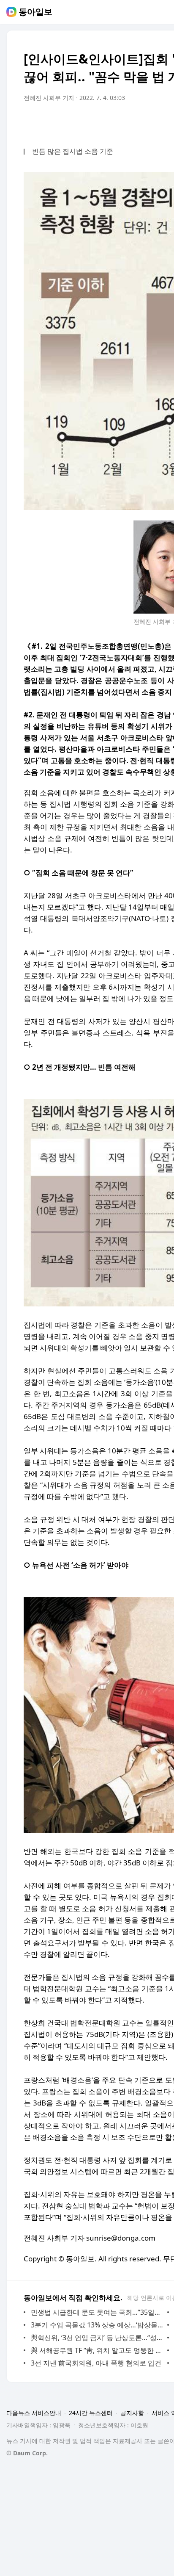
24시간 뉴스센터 (91, 2413)
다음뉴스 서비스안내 (34, 2413)
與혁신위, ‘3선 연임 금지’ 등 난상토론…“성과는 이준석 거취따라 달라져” (97, 2338)
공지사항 (132, 2413)
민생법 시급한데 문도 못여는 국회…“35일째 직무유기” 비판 (97, 2312)
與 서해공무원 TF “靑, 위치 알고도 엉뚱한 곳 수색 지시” (97, 2350)
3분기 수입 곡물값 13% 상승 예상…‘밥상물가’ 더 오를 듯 (97, 2325)
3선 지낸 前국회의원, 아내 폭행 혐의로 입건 (96, 2363)
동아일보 (35, 12)
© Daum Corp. (27, 2453)
